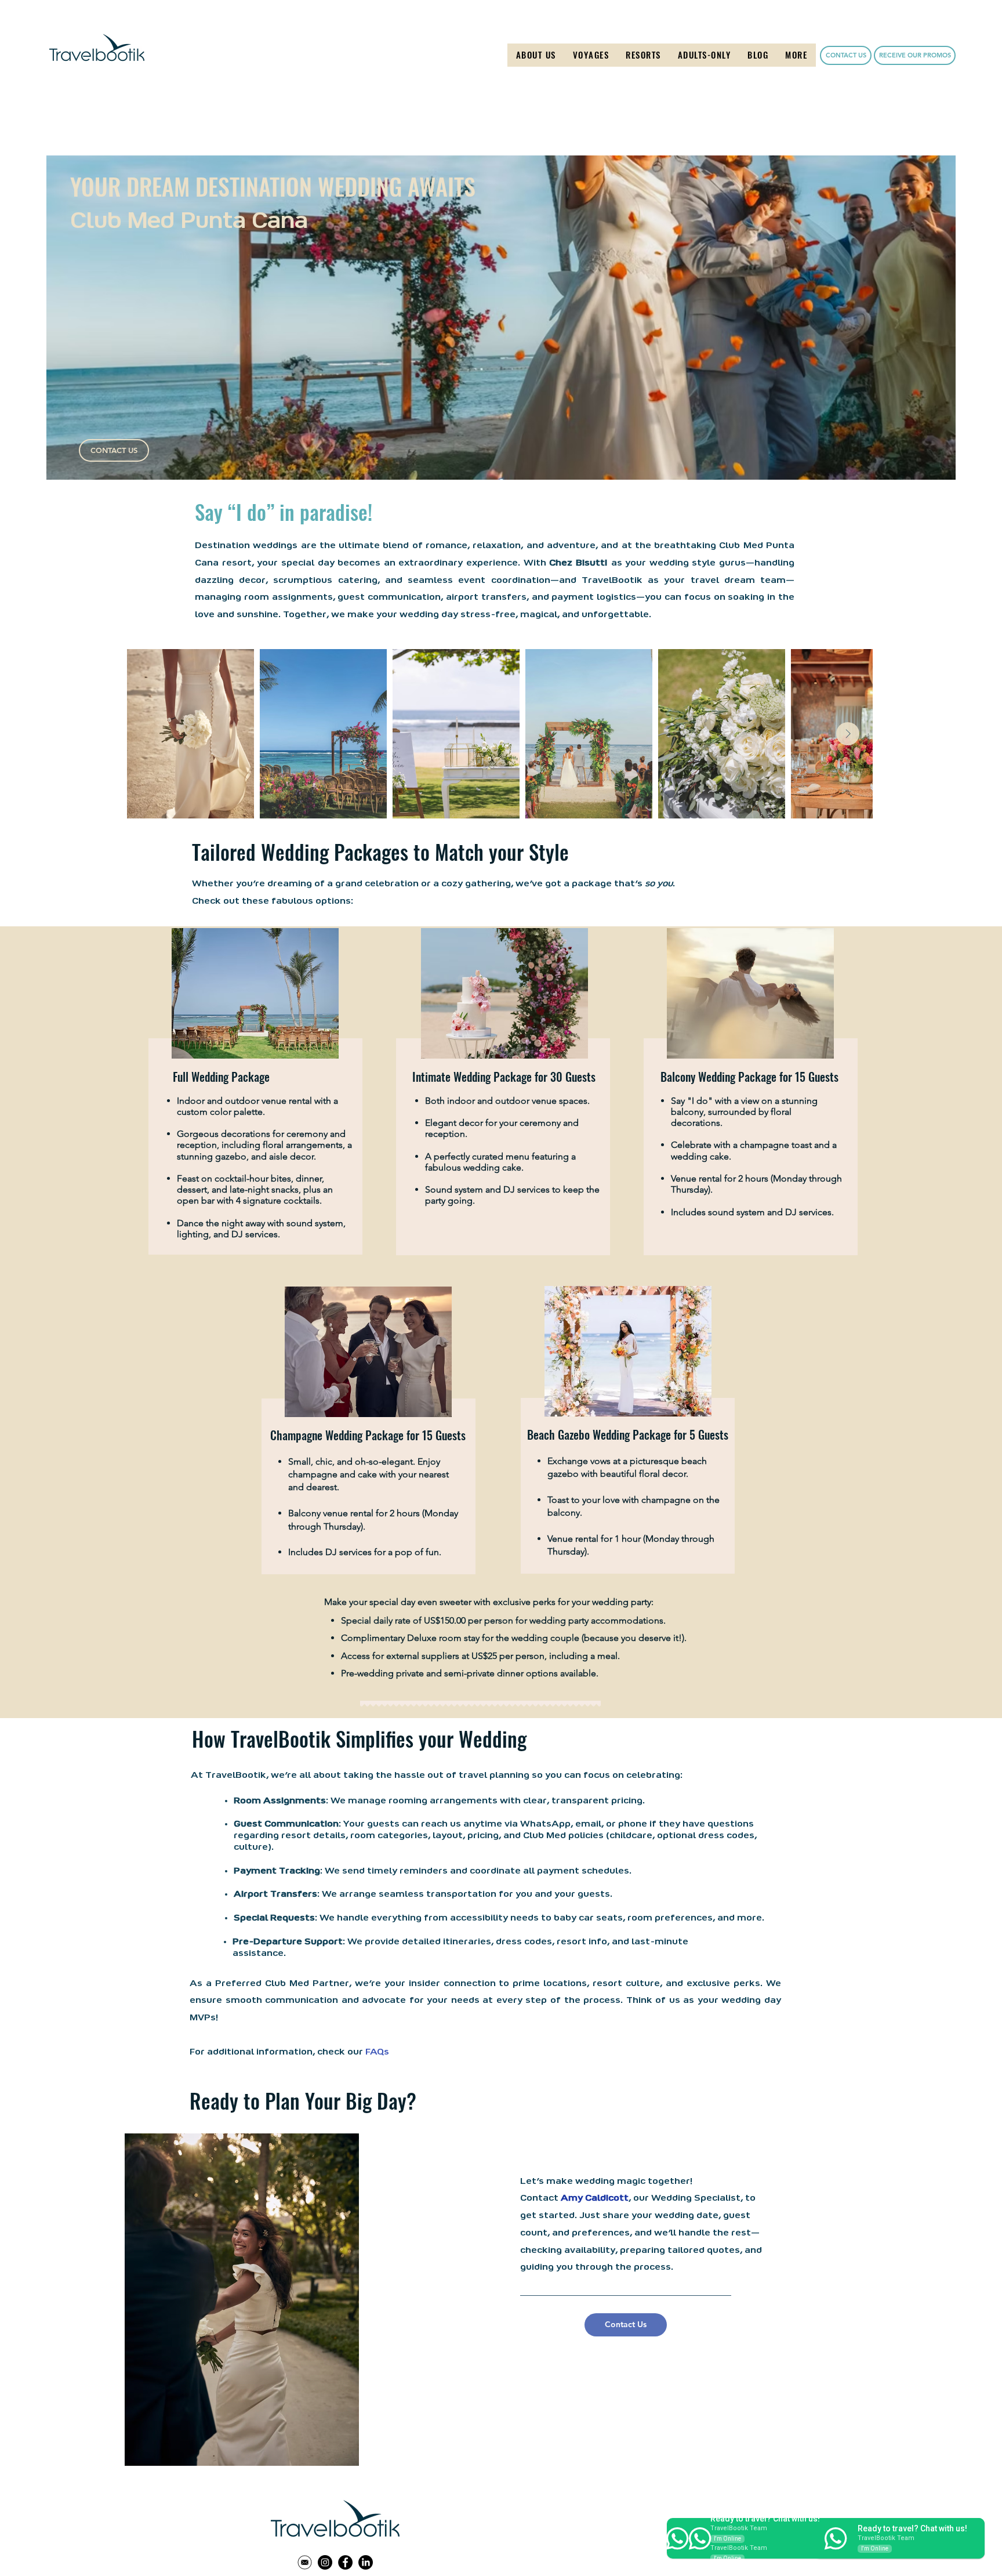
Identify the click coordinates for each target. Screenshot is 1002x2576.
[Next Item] (848, 734)
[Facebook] (345, 2562)
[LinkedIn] (366, 2562)
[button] (591, 55)
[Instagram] (325, 2562)
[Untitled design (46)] (305, 2562)
